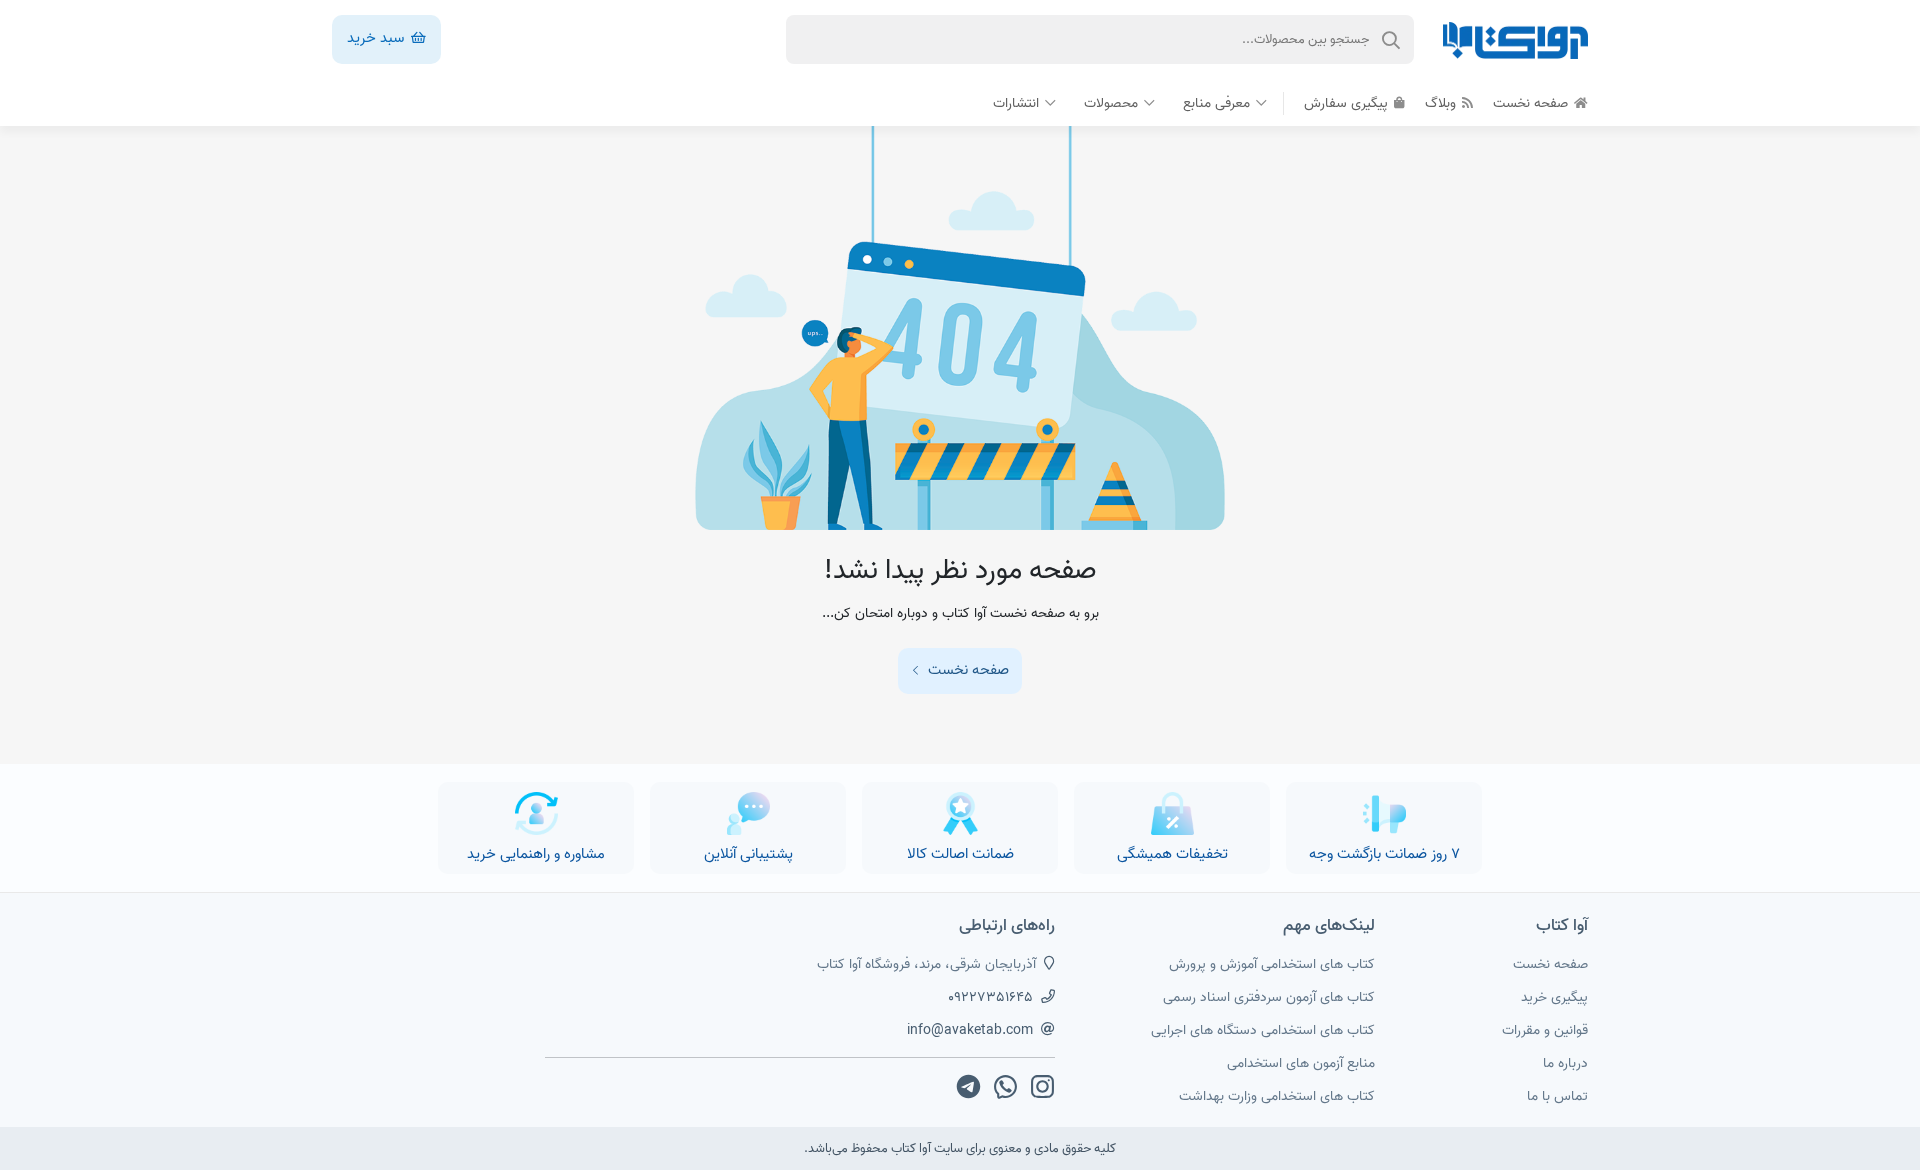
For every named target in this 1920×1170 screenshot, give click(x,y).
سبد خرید (377, 38)
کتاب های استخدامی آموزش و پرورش (1272, 964)
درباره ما (1565, 1063)
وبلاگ (1442, 103)
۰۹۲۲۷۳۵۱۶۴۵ (990, 997)
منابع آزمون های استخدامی (1301, 1063)
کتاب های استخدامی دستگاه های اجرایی (1263, 1030)
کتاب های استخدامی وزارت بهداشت (1277, 1096)
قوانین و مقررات (1545, 1030)
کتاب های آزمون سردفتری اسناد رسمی (1269, 997)
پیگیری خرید (1554, 997)
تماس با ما (1557, 1096)
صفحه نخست (1532, 103)
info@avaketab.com (970, 1030)
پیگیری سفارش (1348, 103)
